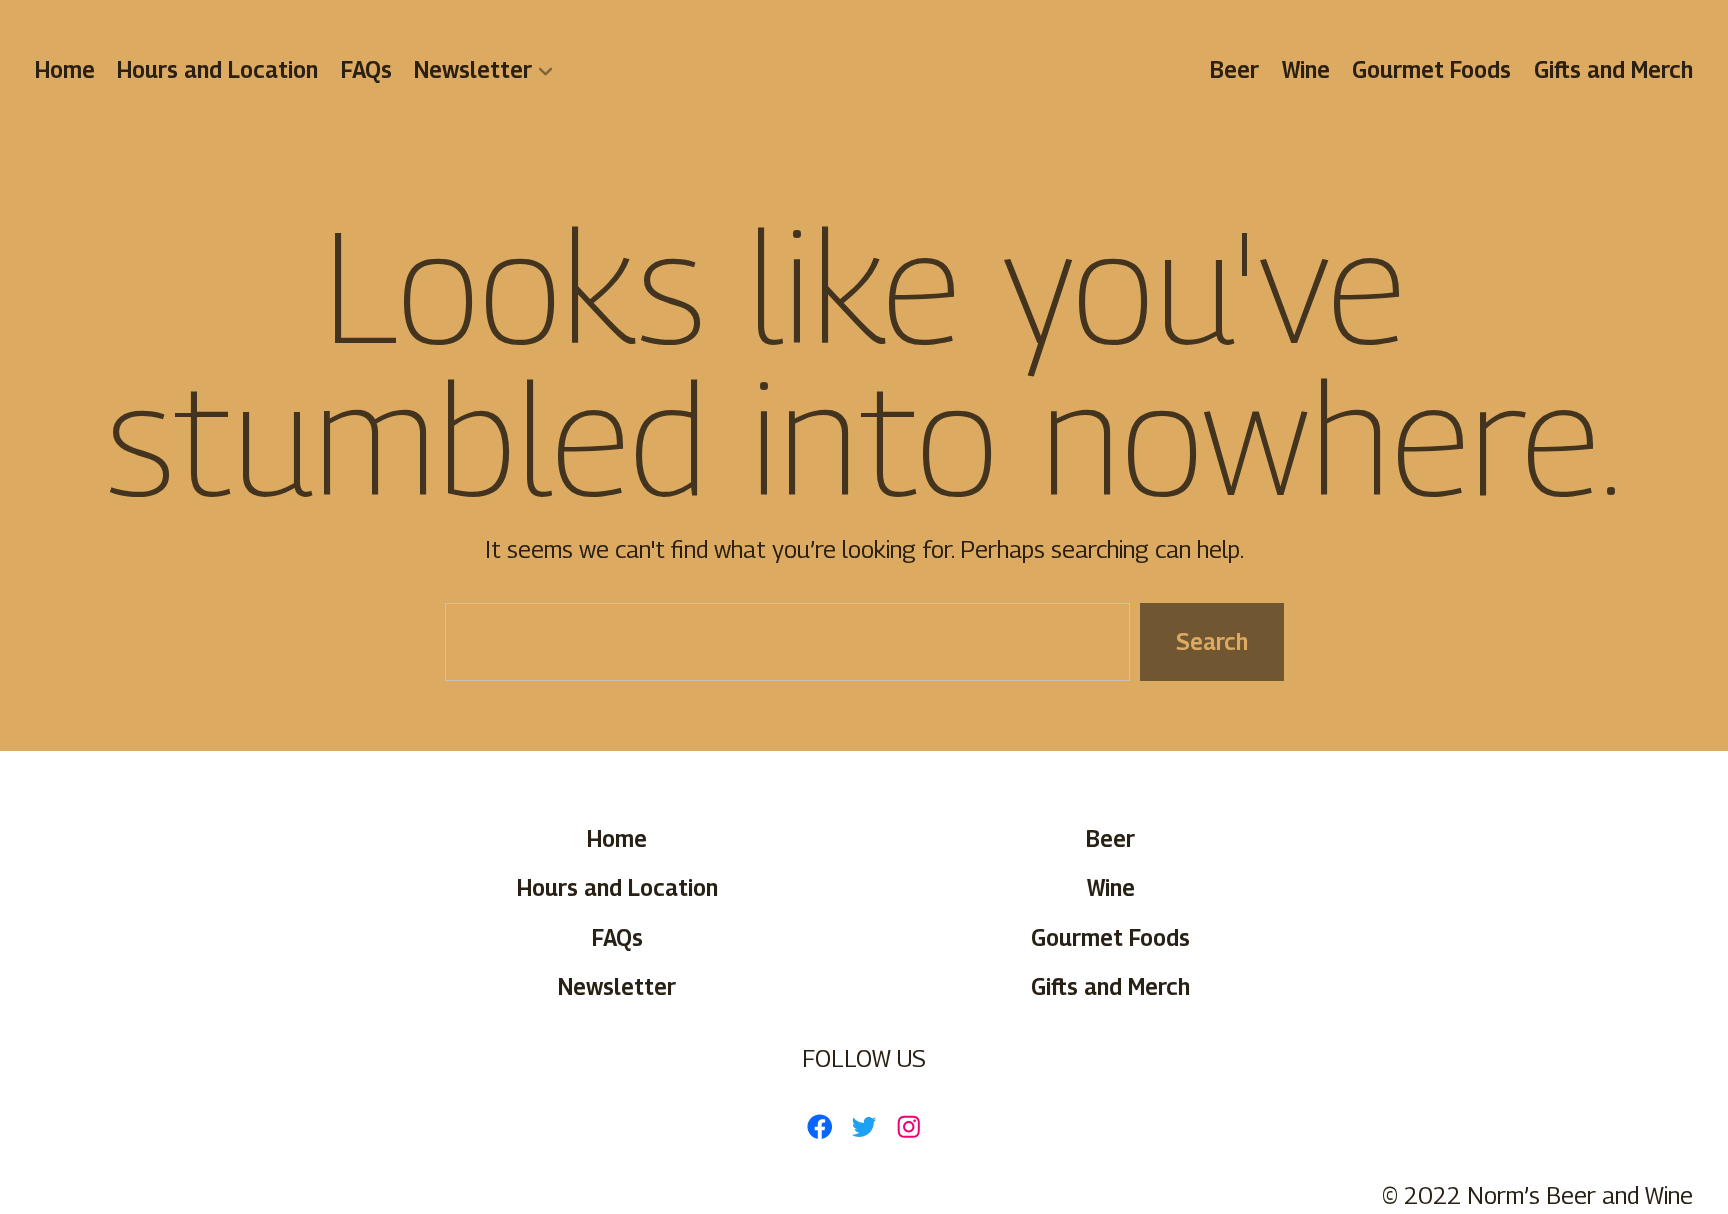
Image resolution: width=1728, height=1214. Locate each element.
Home (65, 69)
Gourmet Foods (1431, 69)
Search (1211, 641)
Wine (1306, 69)
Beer (1235, 69)
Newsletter (473, 69)
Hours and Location (218, 69)
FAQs (366, 69)
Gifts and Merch (1613, 69)
